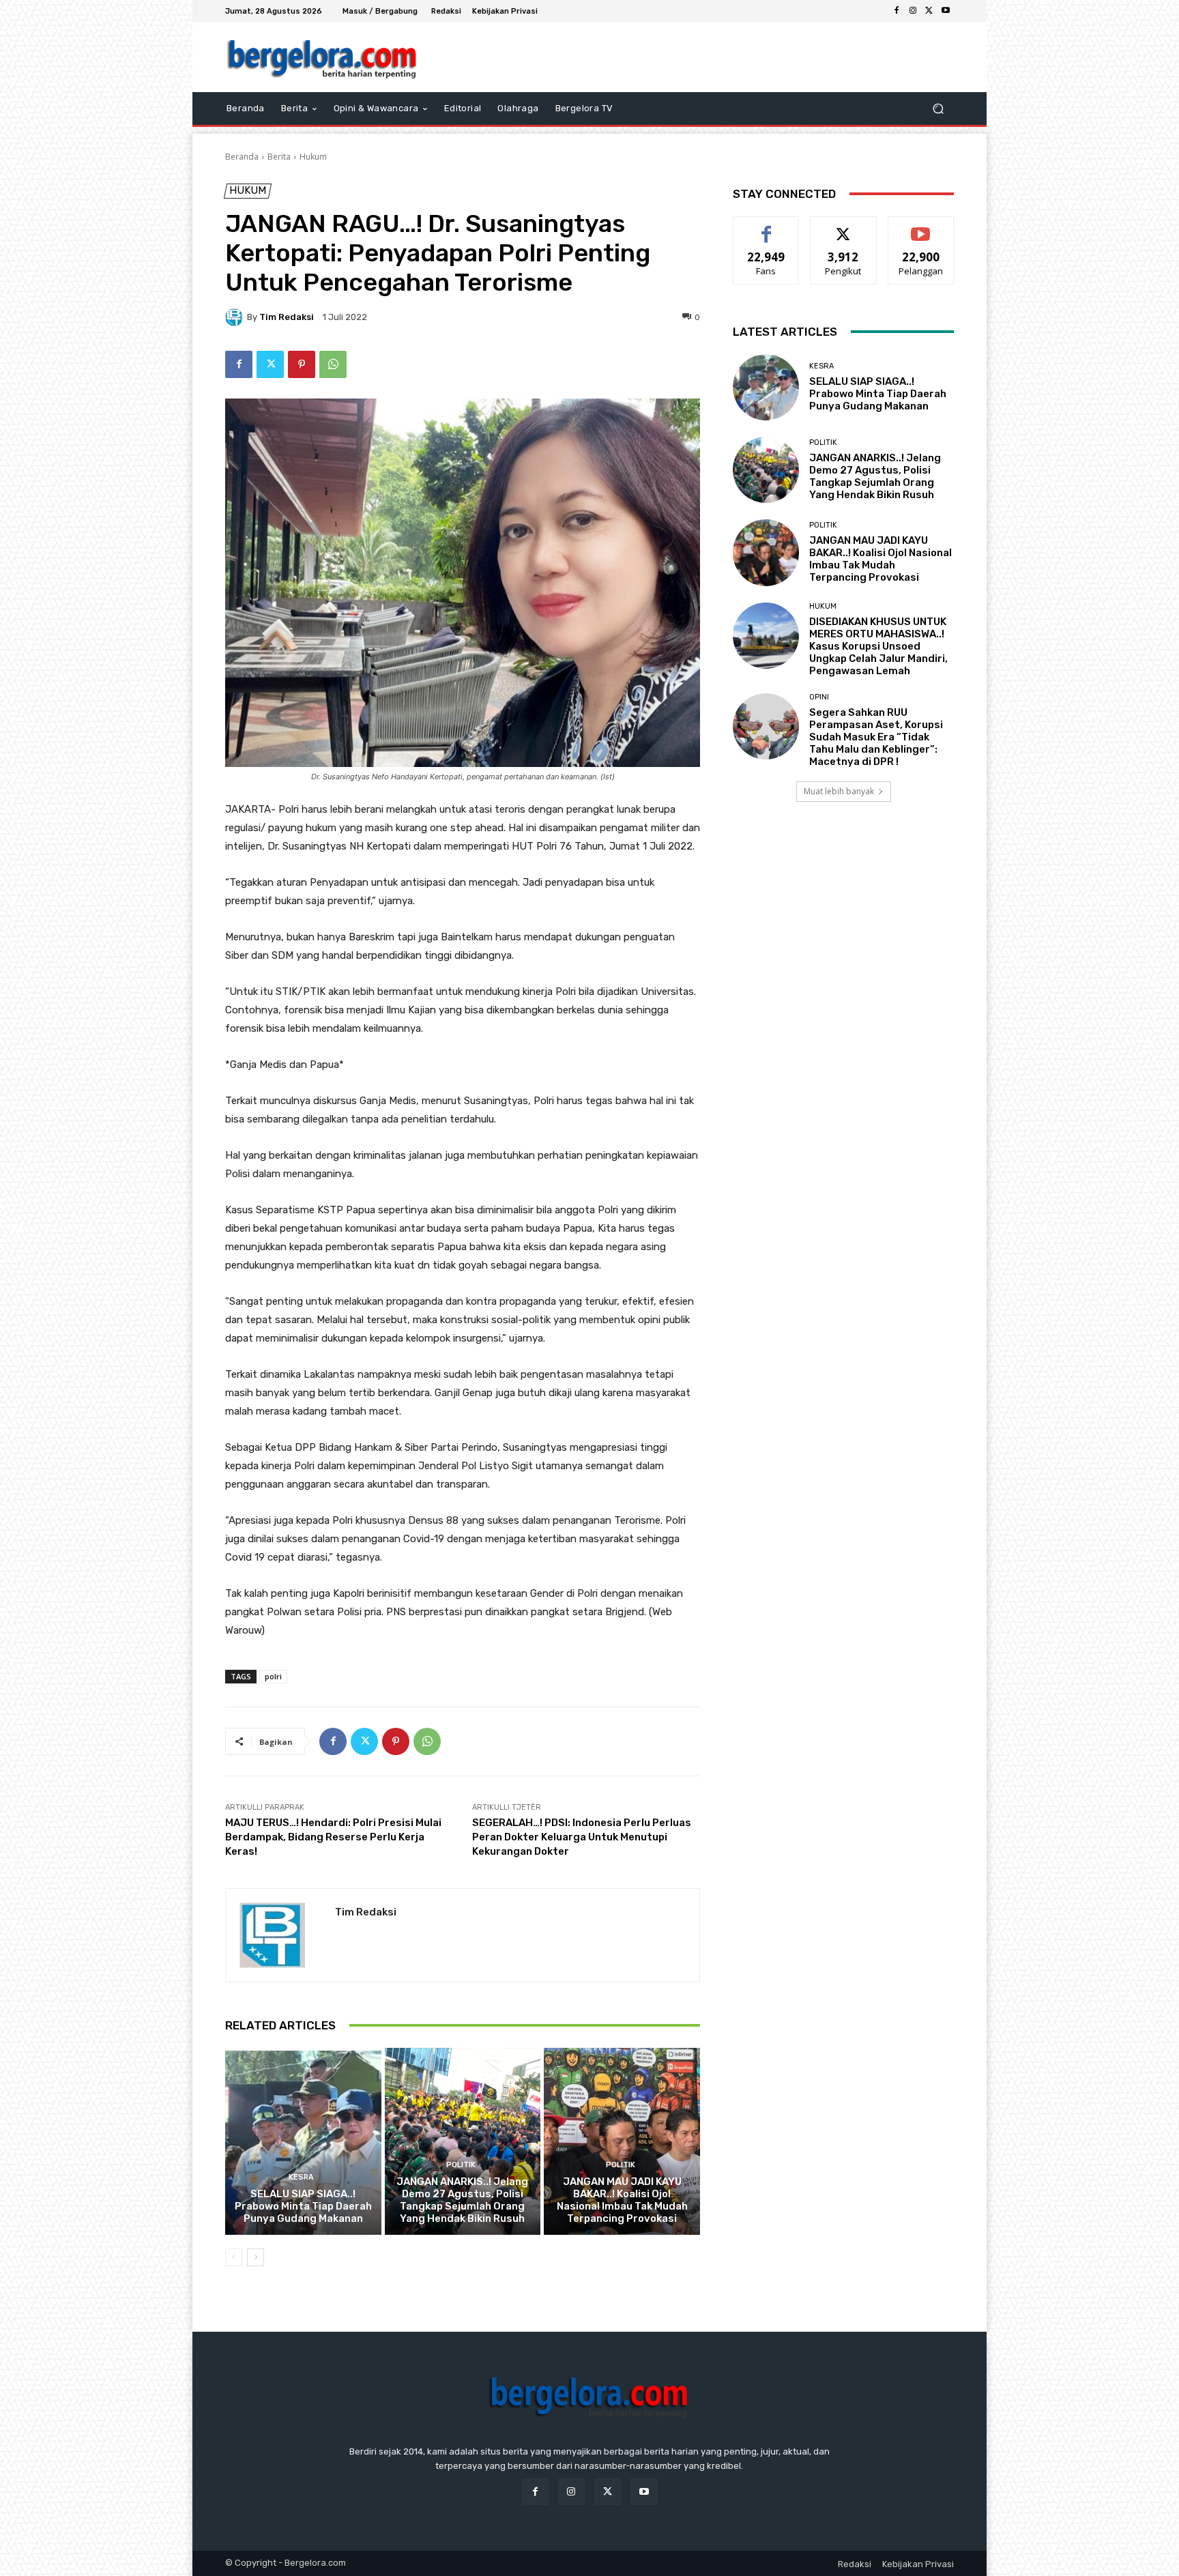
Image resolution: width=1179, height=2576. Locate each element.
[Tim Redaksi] (236, 317)
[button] (938, 109)
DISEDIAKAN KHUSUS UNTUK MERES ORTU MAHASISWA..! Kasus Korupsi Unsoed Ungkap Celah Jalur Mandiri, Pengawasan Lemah (878, 646)
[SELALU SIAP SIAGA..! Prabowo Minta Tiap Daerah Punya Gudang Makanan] (303, 2141)
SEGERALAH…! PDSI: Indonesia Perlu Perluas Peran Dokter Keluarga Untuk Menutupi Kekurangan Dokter (582, 1837)
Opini (819, 697)
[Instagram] (913, 11)
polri (273, 1676)
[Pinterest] (302, 364)
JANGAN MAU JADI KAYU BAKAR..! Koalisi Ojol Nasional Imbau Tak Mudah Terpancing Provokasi (622, 2200)
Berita (279, 157)
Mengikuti (844, 227)
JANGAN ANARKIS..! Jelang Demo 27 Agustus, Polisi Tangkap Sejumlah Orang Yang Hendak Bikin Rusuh (462, 2200)
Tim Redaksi (287, 317)
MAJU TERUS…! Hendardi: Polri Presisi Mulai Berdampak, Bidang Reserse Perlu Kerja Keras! (333, 1837)
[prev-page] (234, 2257)
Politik (461, 2165)
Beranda (242, 157)
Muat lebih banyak (839, 791)
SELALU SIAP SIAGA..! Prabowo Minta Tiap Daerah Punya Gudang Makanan (303, 2206)
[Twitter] (929, 11)
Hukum (313, 157)
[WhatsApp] (333, 364)
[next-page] (256, 2257)
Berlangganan (922, 227)
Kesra (301, 2177)
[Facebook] (897, 11)
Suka (767, 227)
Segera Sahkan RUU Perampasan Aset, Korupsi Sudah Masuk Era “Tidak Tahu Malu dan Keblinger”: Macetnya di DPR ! (876, 737)
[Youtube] (946, 11)
